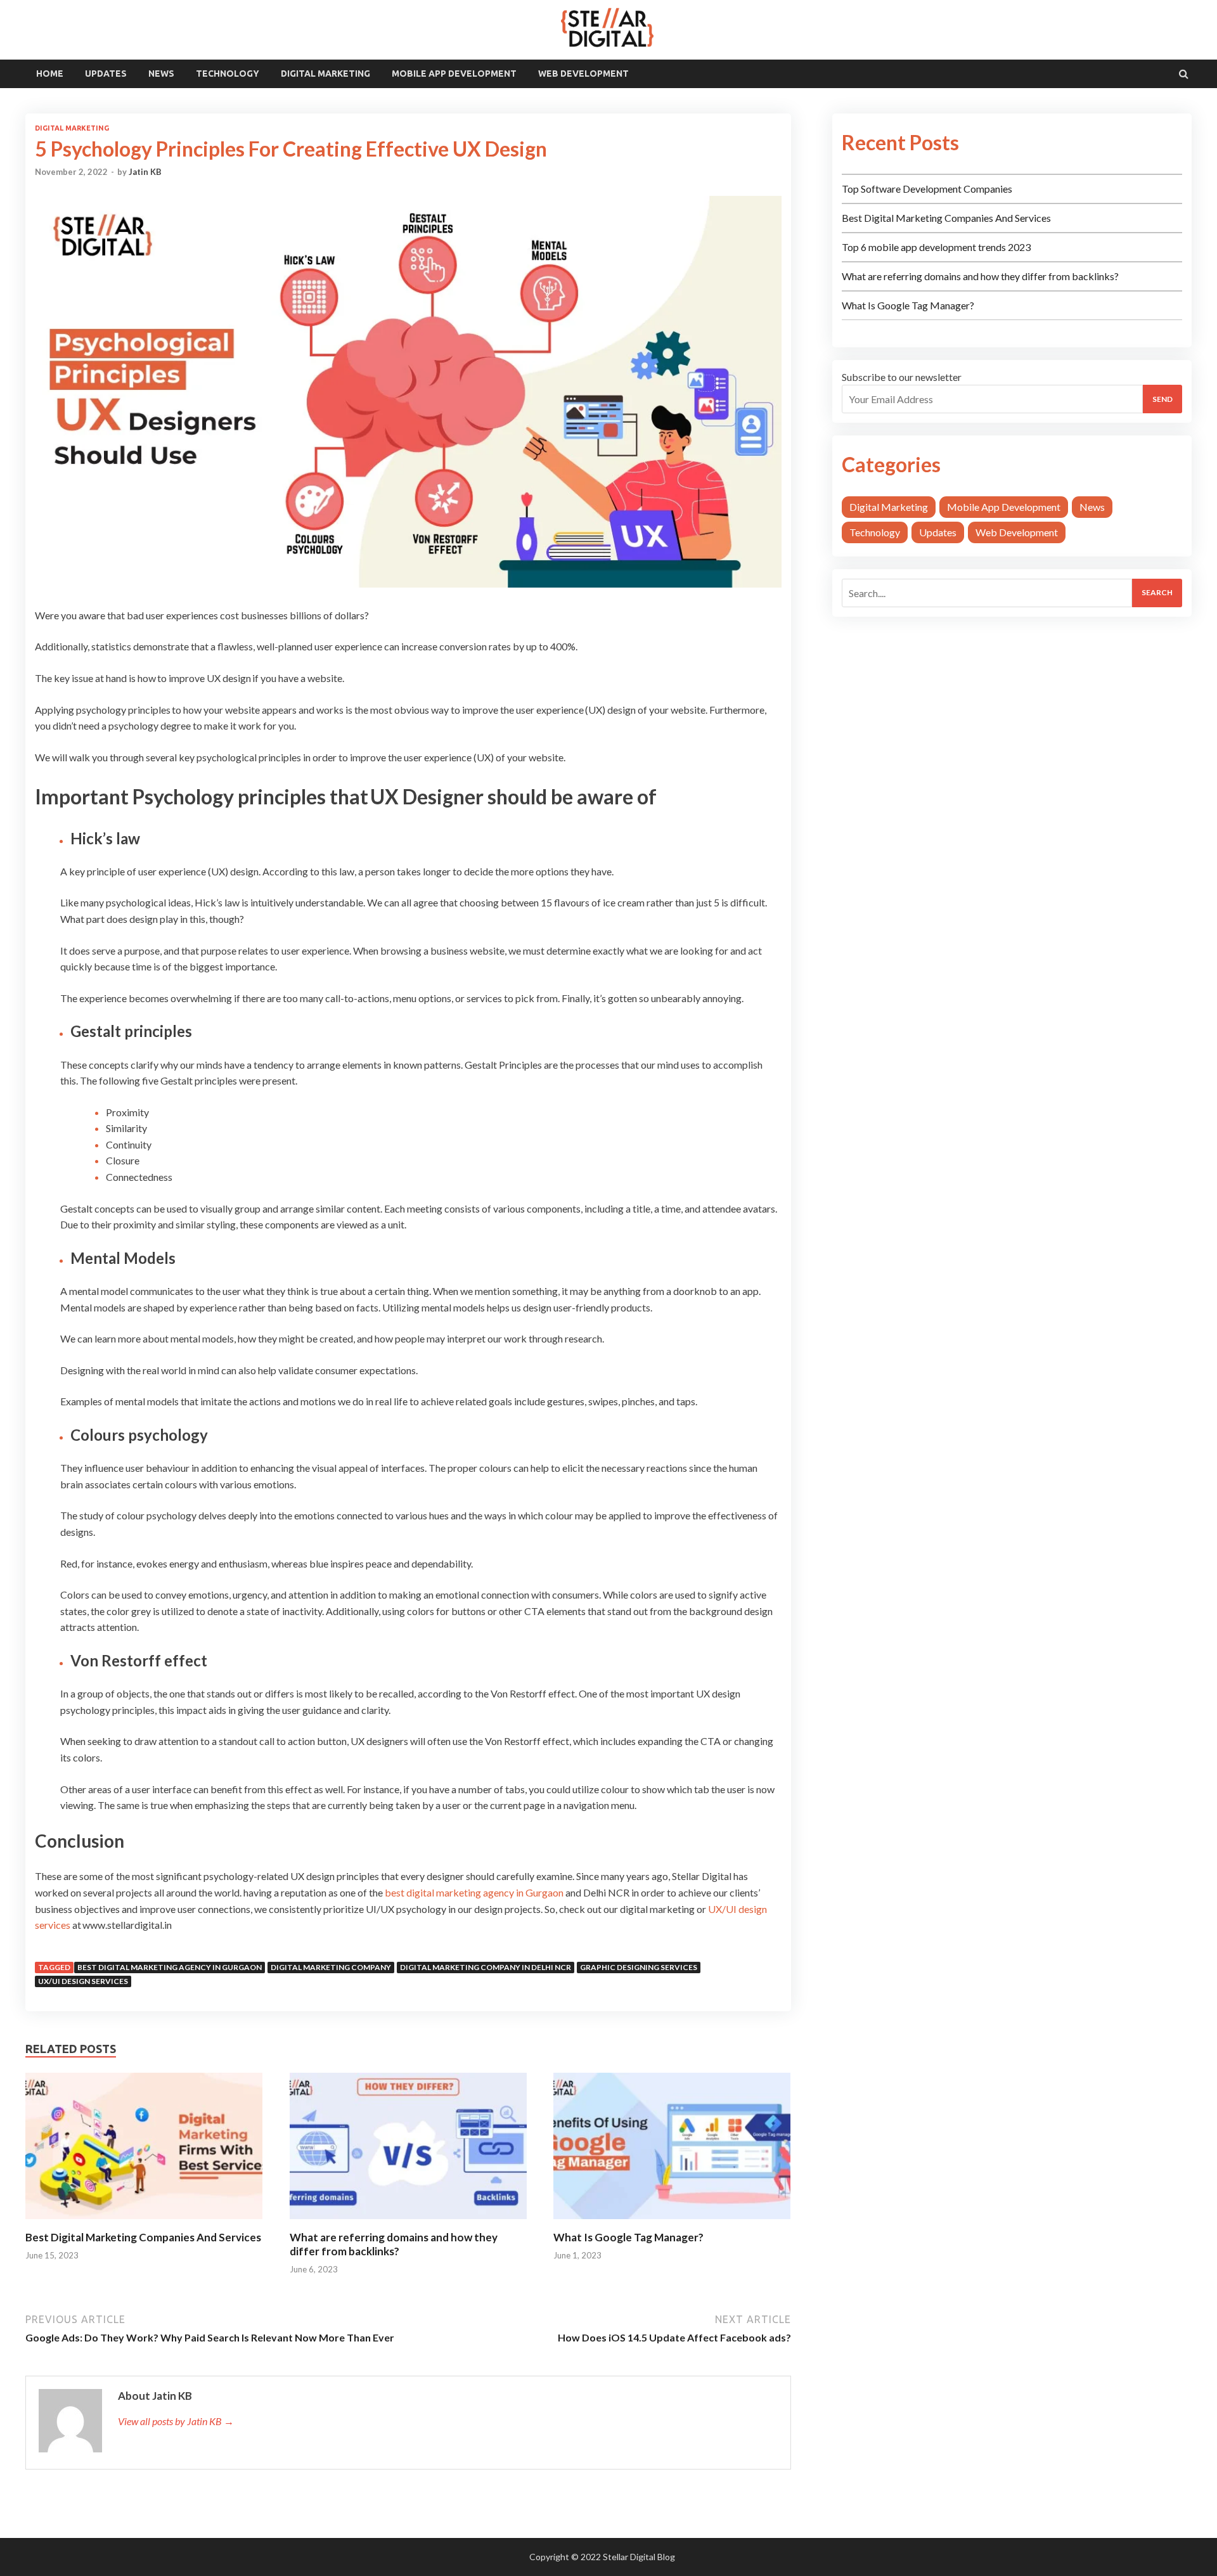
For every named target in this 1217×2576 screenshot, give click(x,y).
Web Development (583, 74)
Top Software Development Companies (927, 189)
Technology (228, 74)
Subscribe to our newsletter (902, 377)
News (161, 74)
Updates (106, 74)
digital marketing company (331, 1967)
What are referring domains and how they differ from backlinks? (394, 2244)
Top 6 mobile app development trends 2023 (936, 247)
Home (50, 74)
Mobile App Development (454, 74)
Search (1157, 592)
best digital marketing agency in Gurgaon (474, 1892)
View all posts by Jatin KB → (176, 2421)
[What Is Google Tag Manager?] (672, 2223)
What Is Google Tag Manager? (628, 2237)
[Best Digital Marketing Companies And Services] (144, 2223)
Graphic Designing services (639, 1967)
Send (1162, 399)
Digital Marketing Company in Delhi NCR (486, 1967)
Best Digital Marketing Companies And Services (143, 2237)
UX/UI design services (83, 1981)
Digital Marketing (325, 74)
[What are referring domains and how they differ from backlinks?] (408, 2223)
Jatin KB (145, 172)
